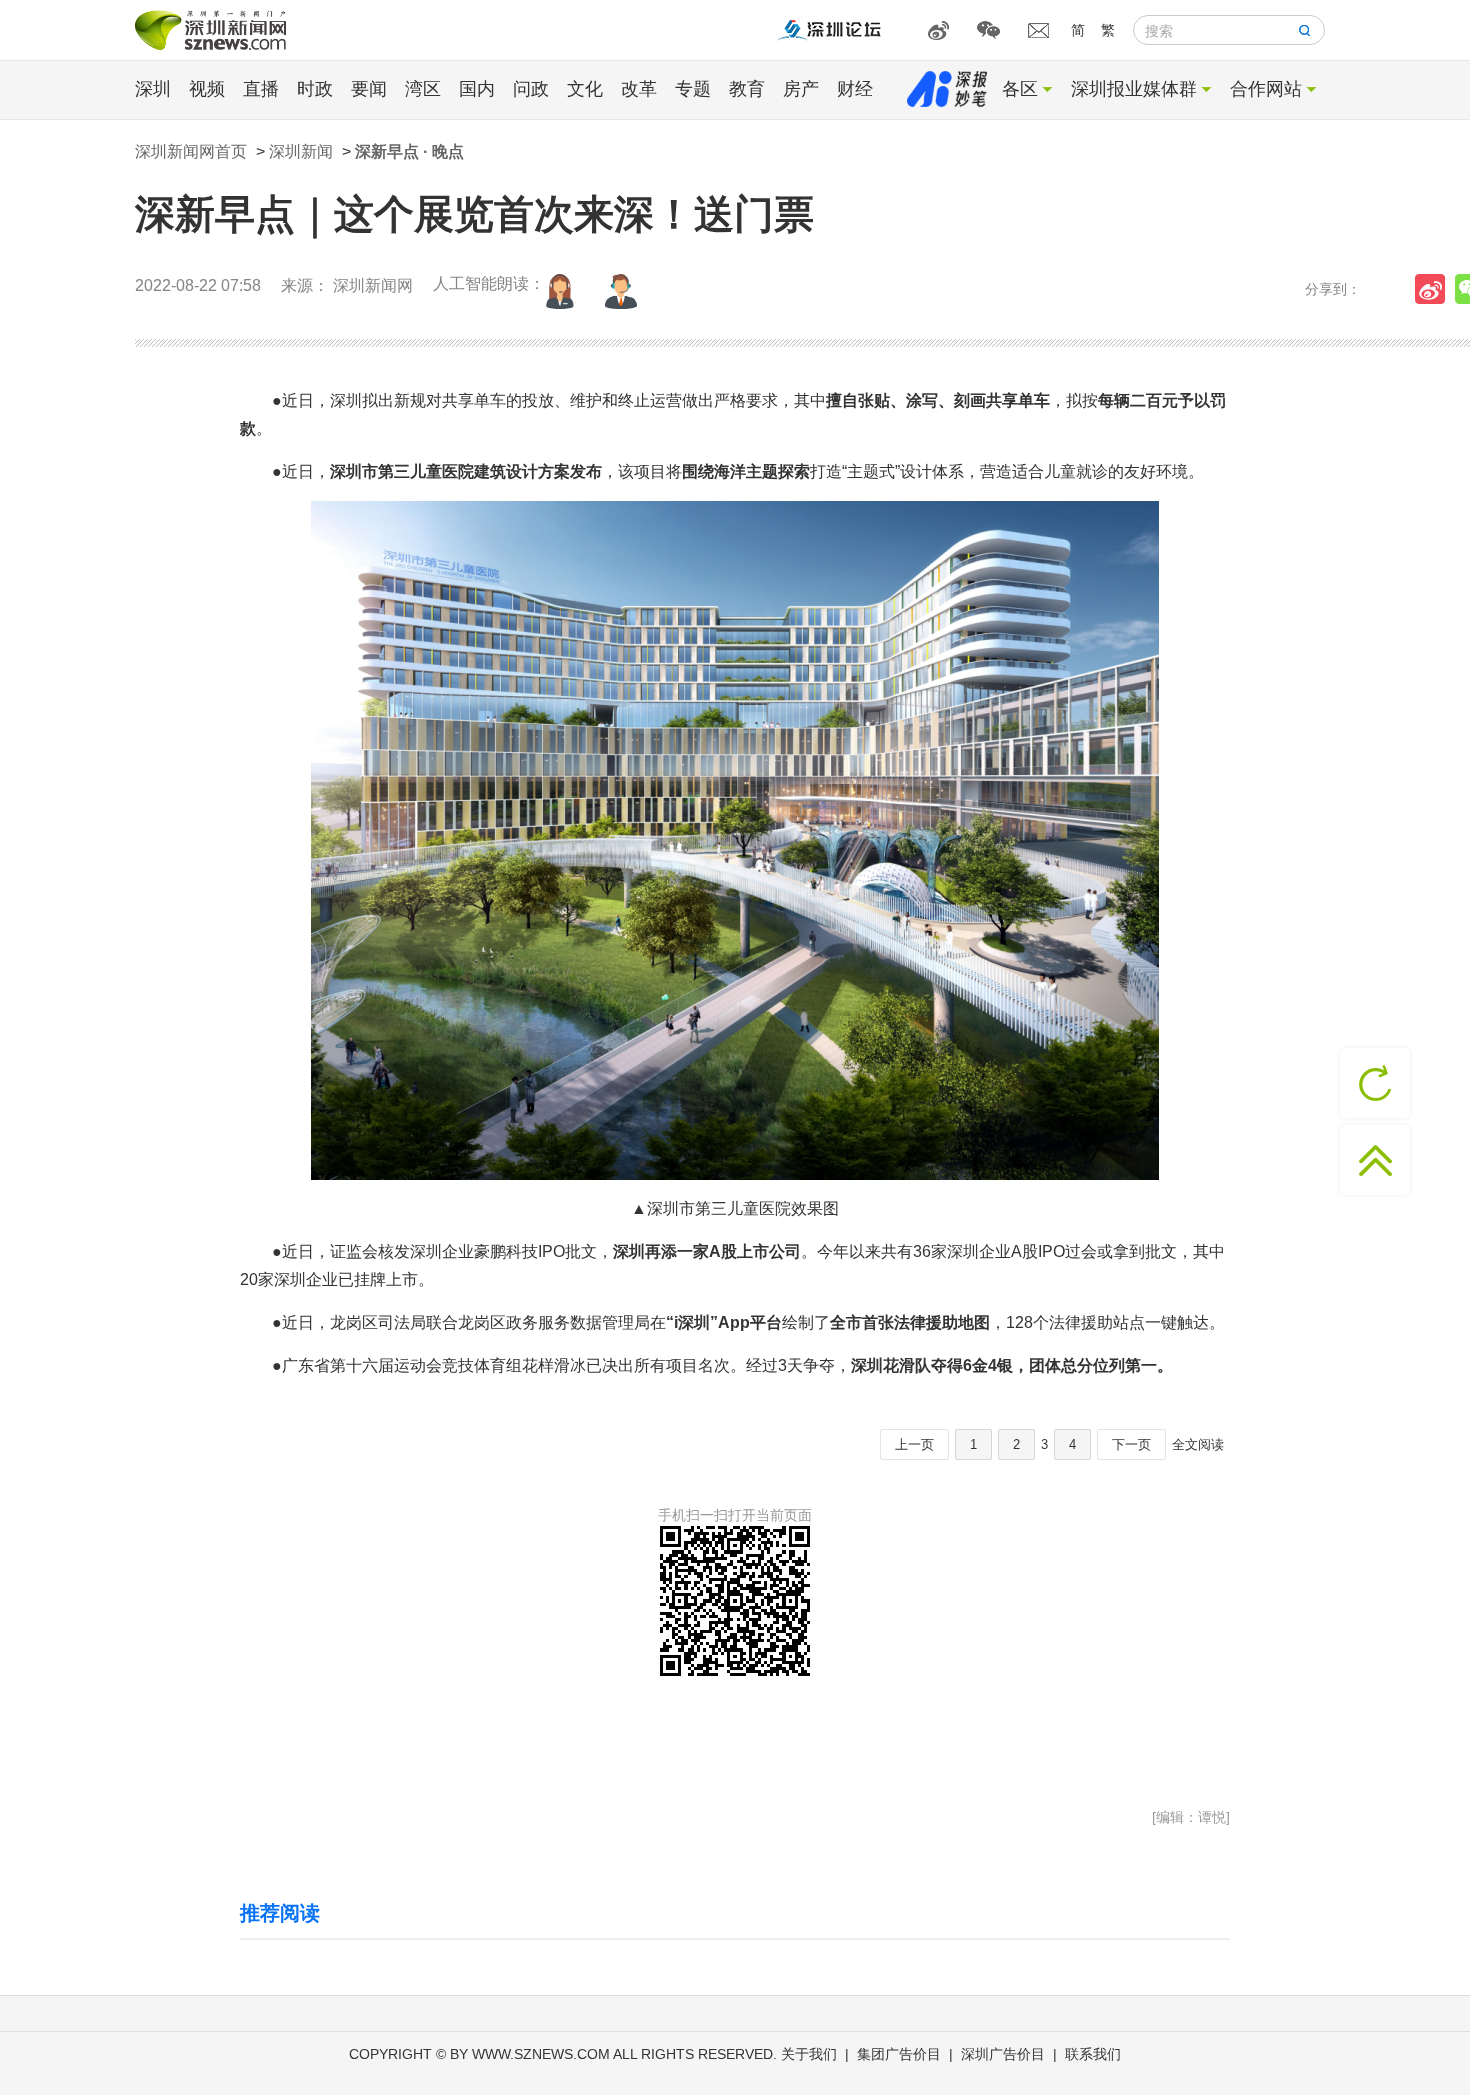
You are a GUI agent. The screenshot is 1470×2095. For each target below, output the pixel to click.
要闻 (369, 89)
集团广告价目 (899, 2054)
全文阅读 (1198, 1444)
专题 (693, 89)
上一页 (914, 1444)
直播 (261, 89)
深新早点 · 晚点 (409, 151)
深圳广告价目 (1003, 2054)
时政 (315, 89)
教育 (747, 89)
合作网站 (1266, 89)
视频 (207, 89)
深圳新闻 (301, 151)
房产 (801, 89)
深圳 (153, 89)
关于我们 (809, 2054)
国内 (477, 89)
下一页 (1131, 1444)
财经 (855, 89)
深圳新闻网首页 (191, 151)
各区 (1020, 89)
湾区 (423, 89)
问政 (531, 89)
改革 (639, 89)
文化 (585, 89)
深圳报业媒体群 (1134, 89)
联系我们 (1093, 2054)
